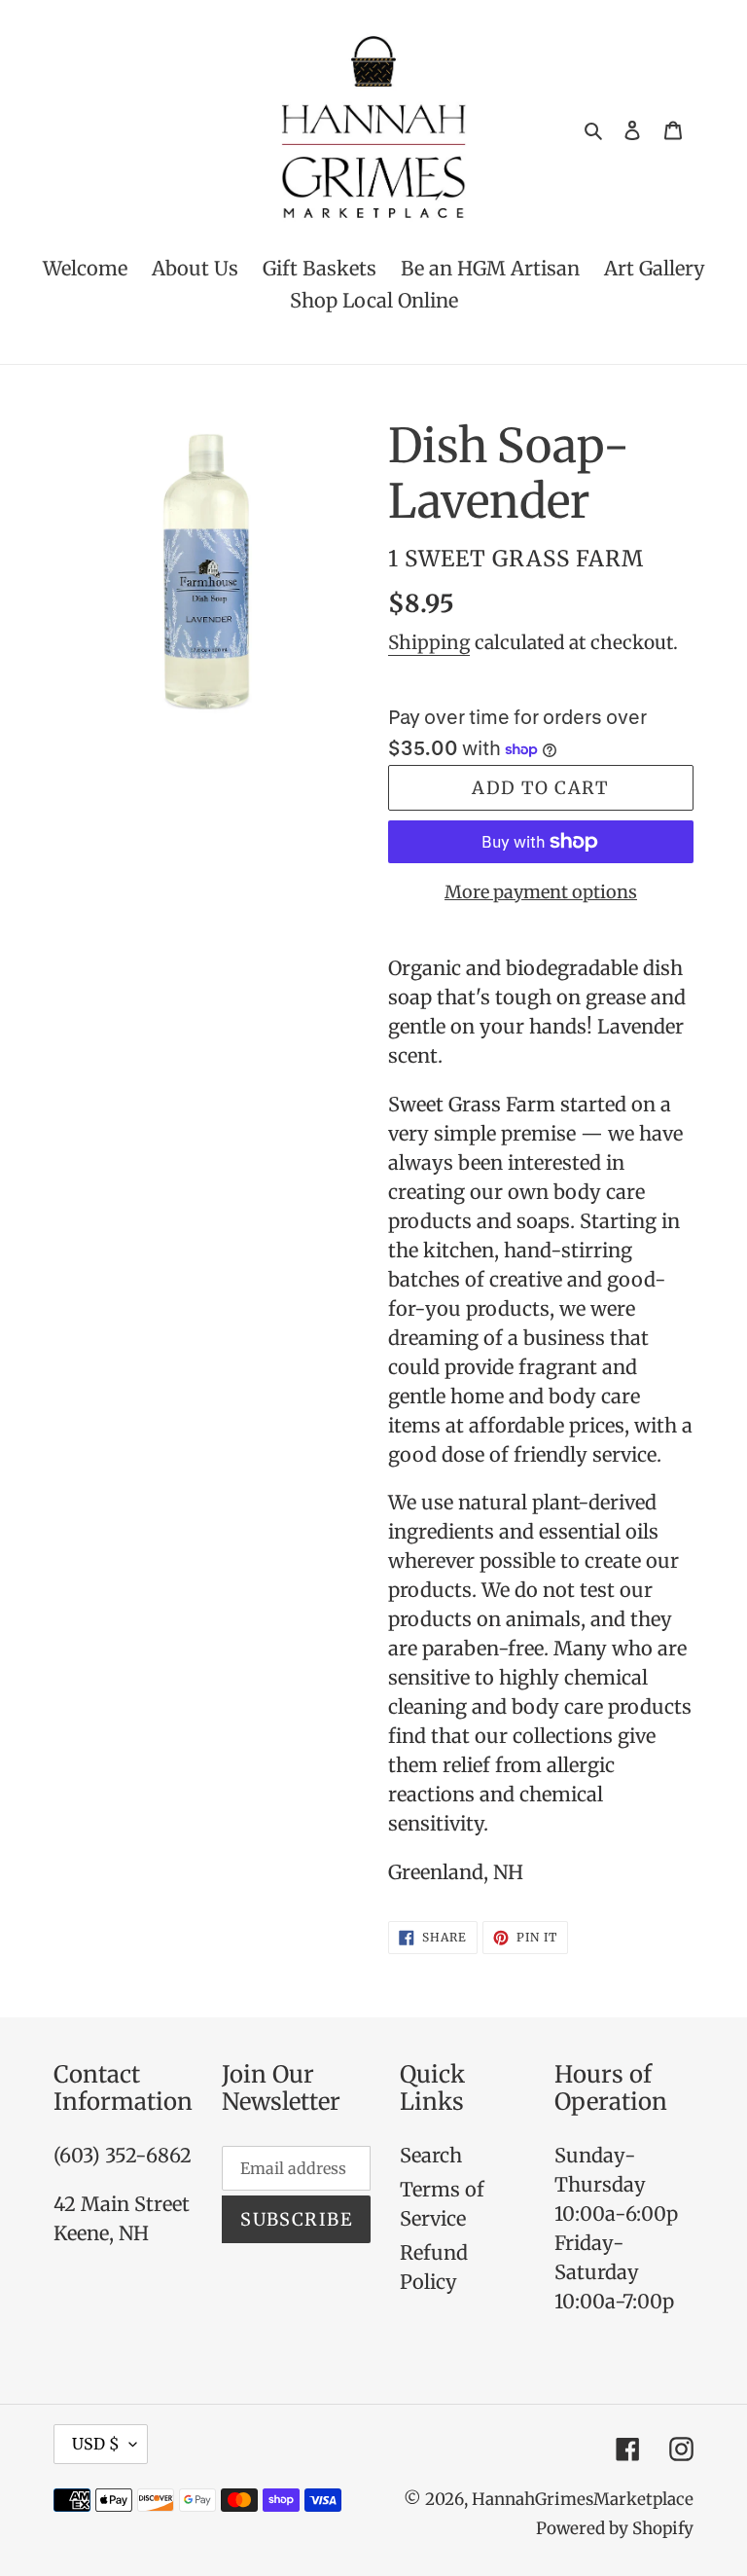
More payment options (541, 892)
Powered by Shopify (615, 2528)
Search (431, 2155)
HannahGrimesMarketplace (583, 2499)
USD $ (96, 2444)
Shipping (429, 642)
